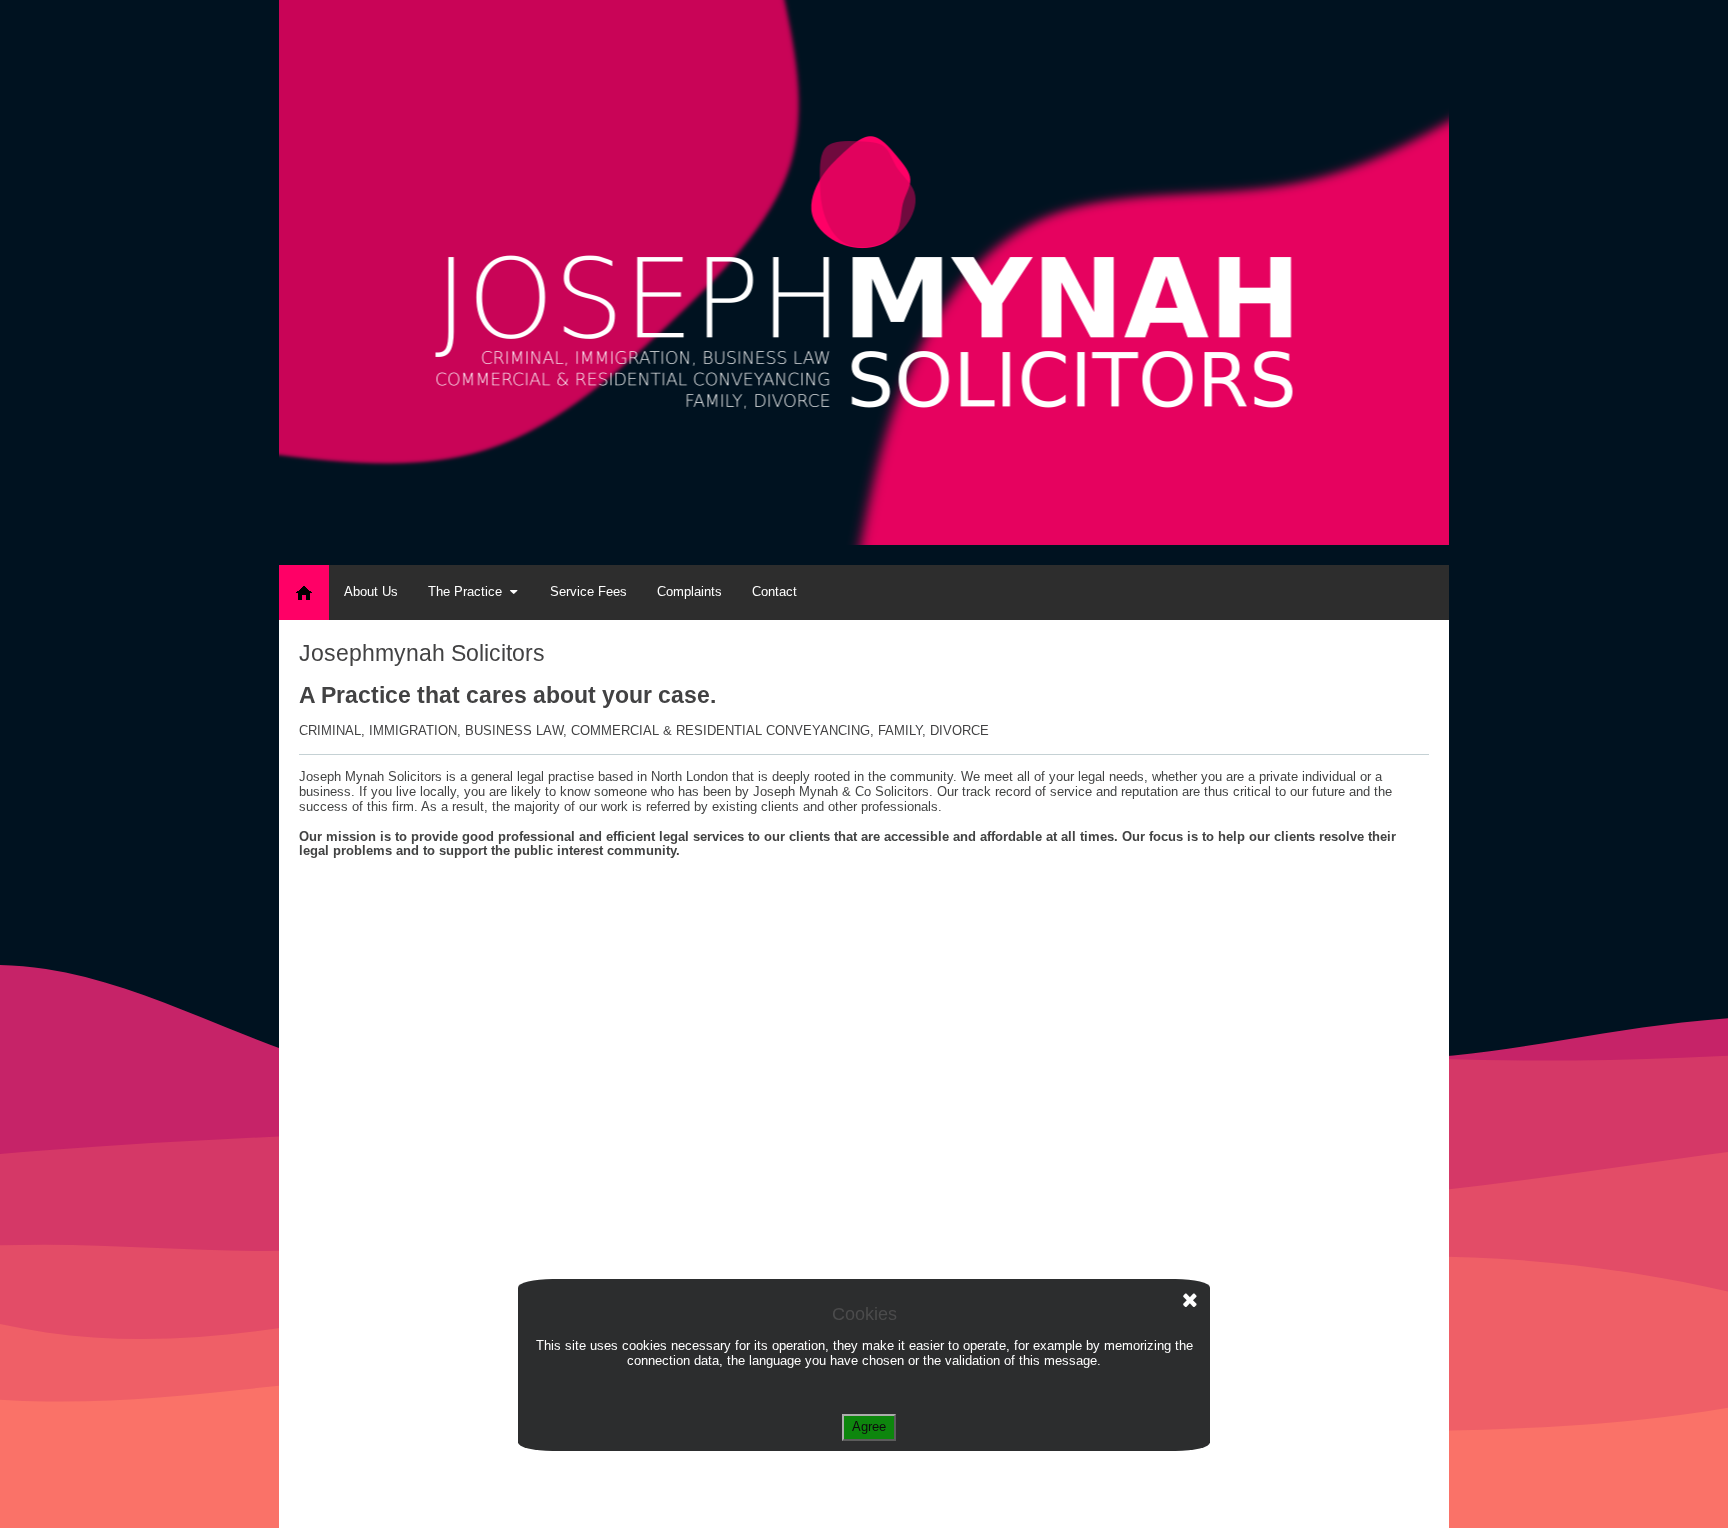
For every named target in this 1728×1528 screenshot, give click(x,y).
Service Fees (588, 591)
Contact (774, 591)
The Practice (465, 591)
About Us (371, 591)
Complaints (689, 591)
